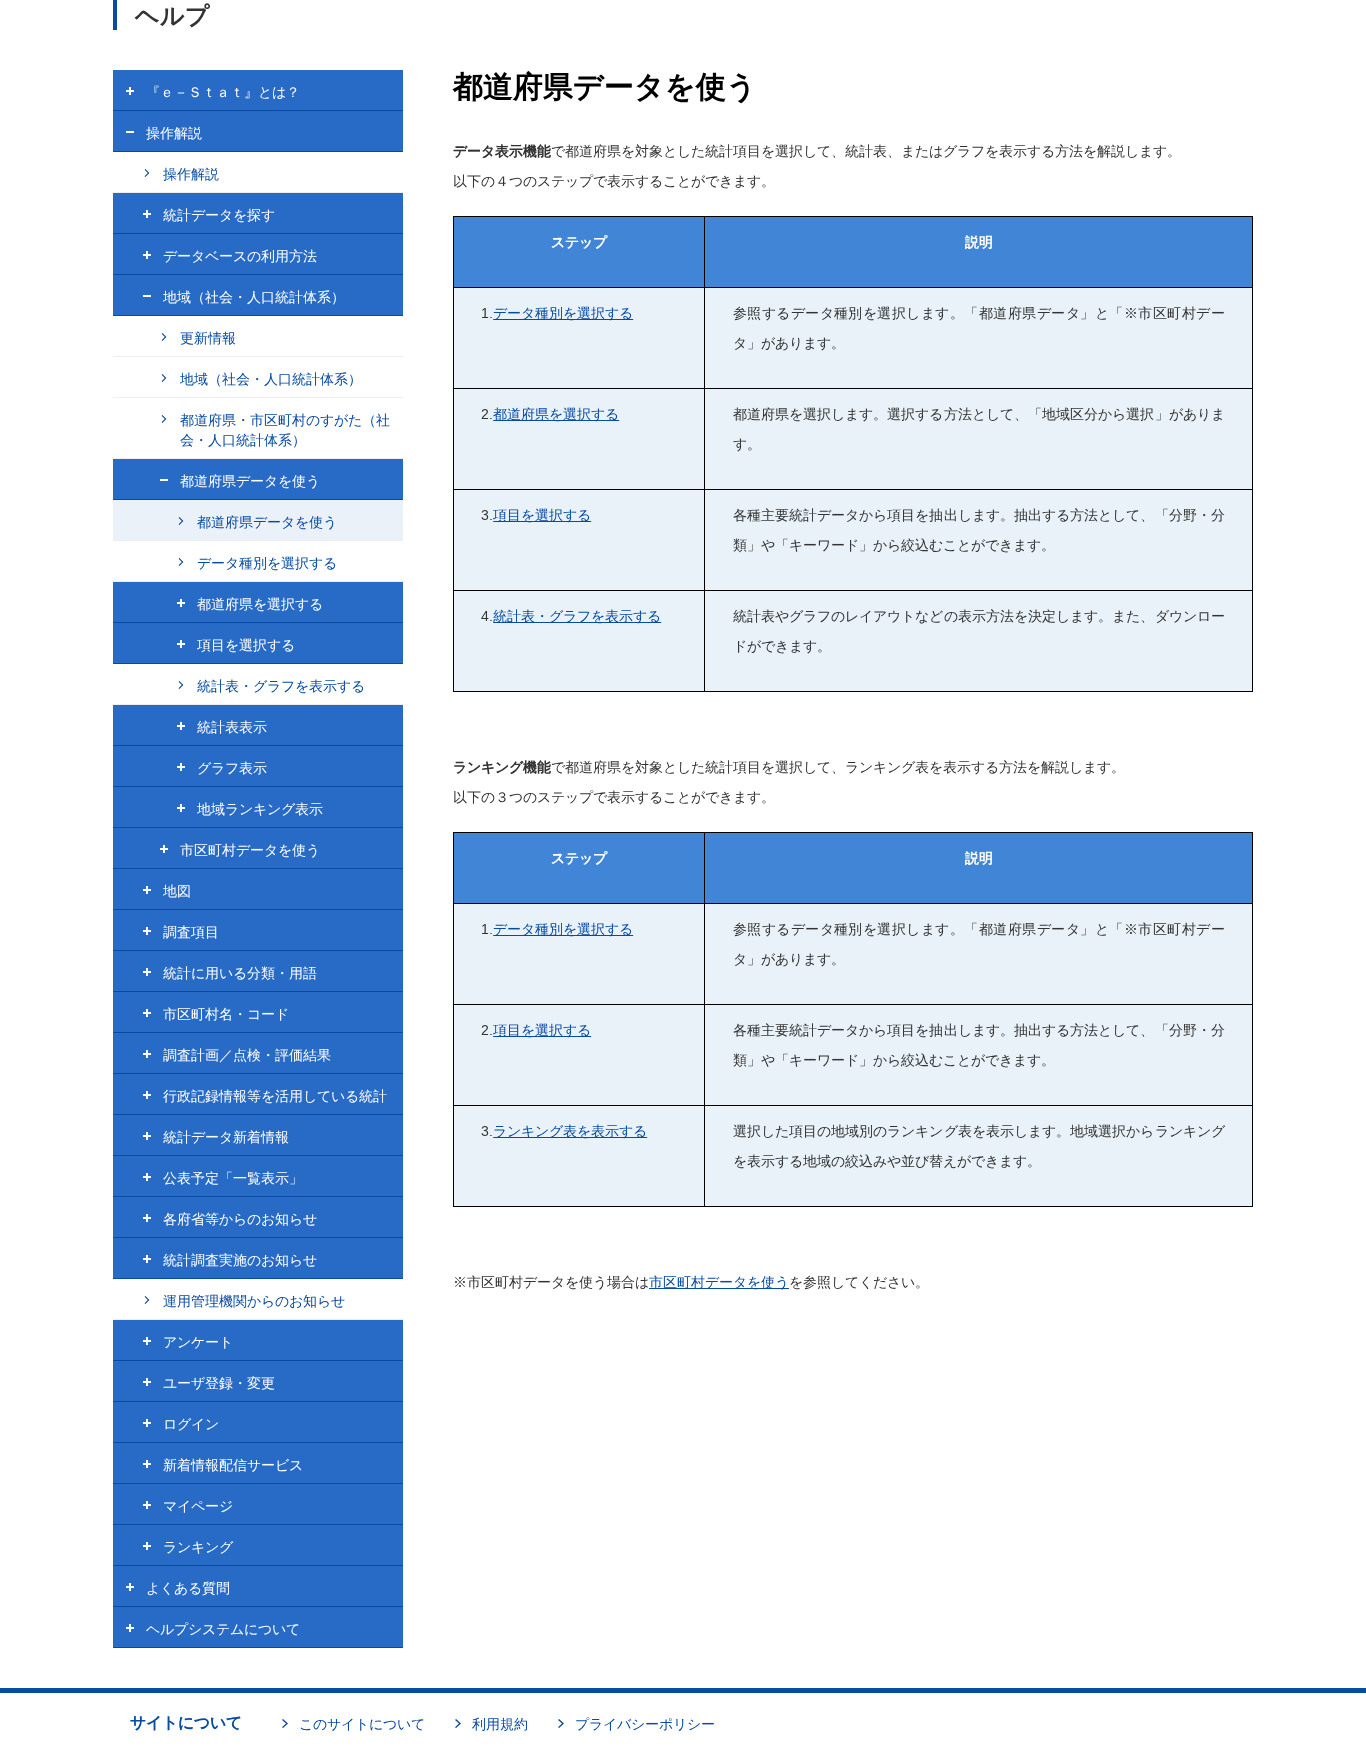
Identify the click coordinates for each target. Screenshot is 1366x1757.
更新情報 (208, 338)
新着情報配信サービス (233, 1465)
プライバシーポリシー (645, 1724)
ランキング (198, 1547)
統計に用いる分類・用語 (240, 973)
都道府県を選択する (556, 414)
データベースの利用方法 (240, 256)
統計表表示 (232, 727)
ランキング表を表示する (570, 1131)
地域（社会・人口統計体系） (254, 297)
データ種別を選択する (563, 313)
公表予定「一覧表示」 (233, 1178)
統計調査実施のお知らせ (240, 1260)
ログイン (191, 1424)
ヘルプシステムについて (223, 1629)
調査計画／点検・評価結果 (247, 1055)
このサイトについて (362, 1724)
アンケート (198, 1342)
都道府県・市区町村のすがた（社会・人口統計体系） (285, 430)
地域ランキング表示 (260, 809)
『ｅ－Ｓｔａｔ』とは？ (223, 92)
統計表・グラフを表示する (577, 616)
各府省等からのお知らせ (240, 1219)
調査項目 (191, 932)
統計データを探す (219, 215)
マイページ (198, 1506)
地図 (177, 891)
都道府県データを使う (250, 481)
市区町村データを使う (719, 1282)
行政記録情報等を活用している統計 (275, 1096)
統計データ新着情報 (226, 1137)
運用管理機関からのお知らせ (254, 1301)
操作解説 (174, 133)
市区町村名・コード (226, 1014)
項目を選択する (542, 515)
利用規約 (500, 1724)
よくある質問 (188, 1588)
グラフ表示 (232, 768)
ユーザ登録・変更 (219, 1383)
